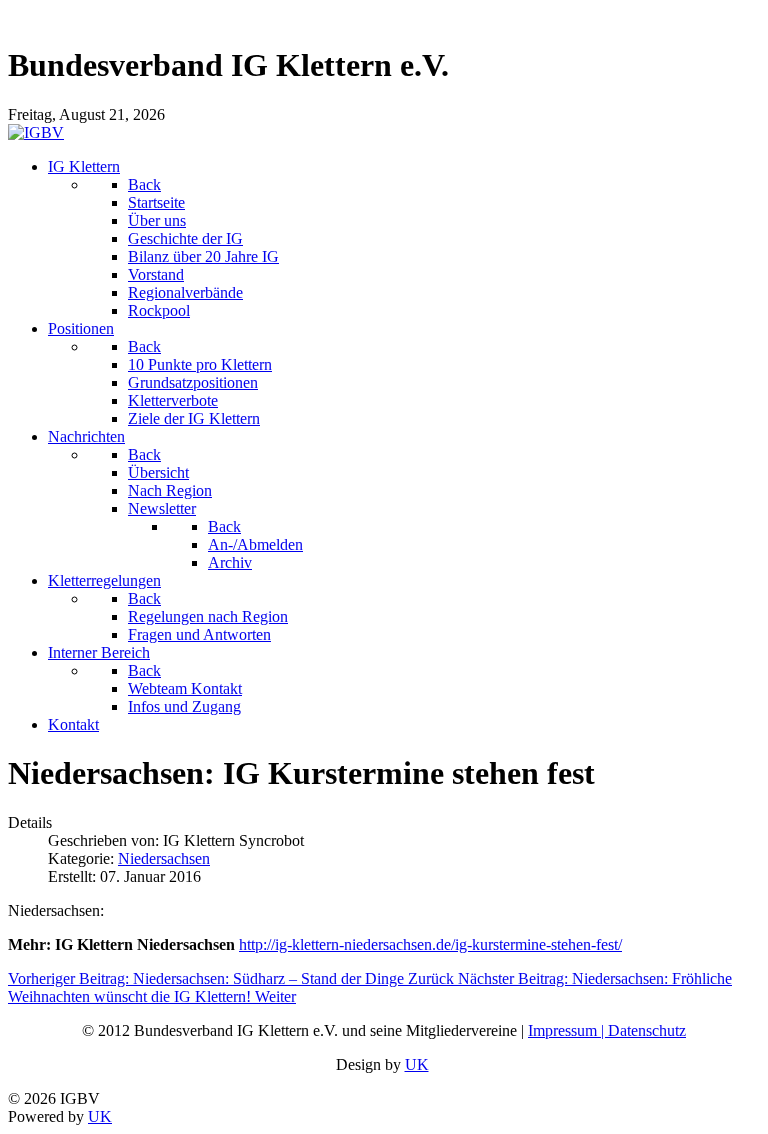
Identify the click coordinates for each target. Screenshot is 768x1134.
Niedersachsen (164, 858)
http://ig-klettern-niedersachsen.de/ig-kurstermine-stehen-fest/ (430, 944)
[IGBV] (36, 132)
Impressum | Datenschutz (607, 1030)
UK (417, 1064)
